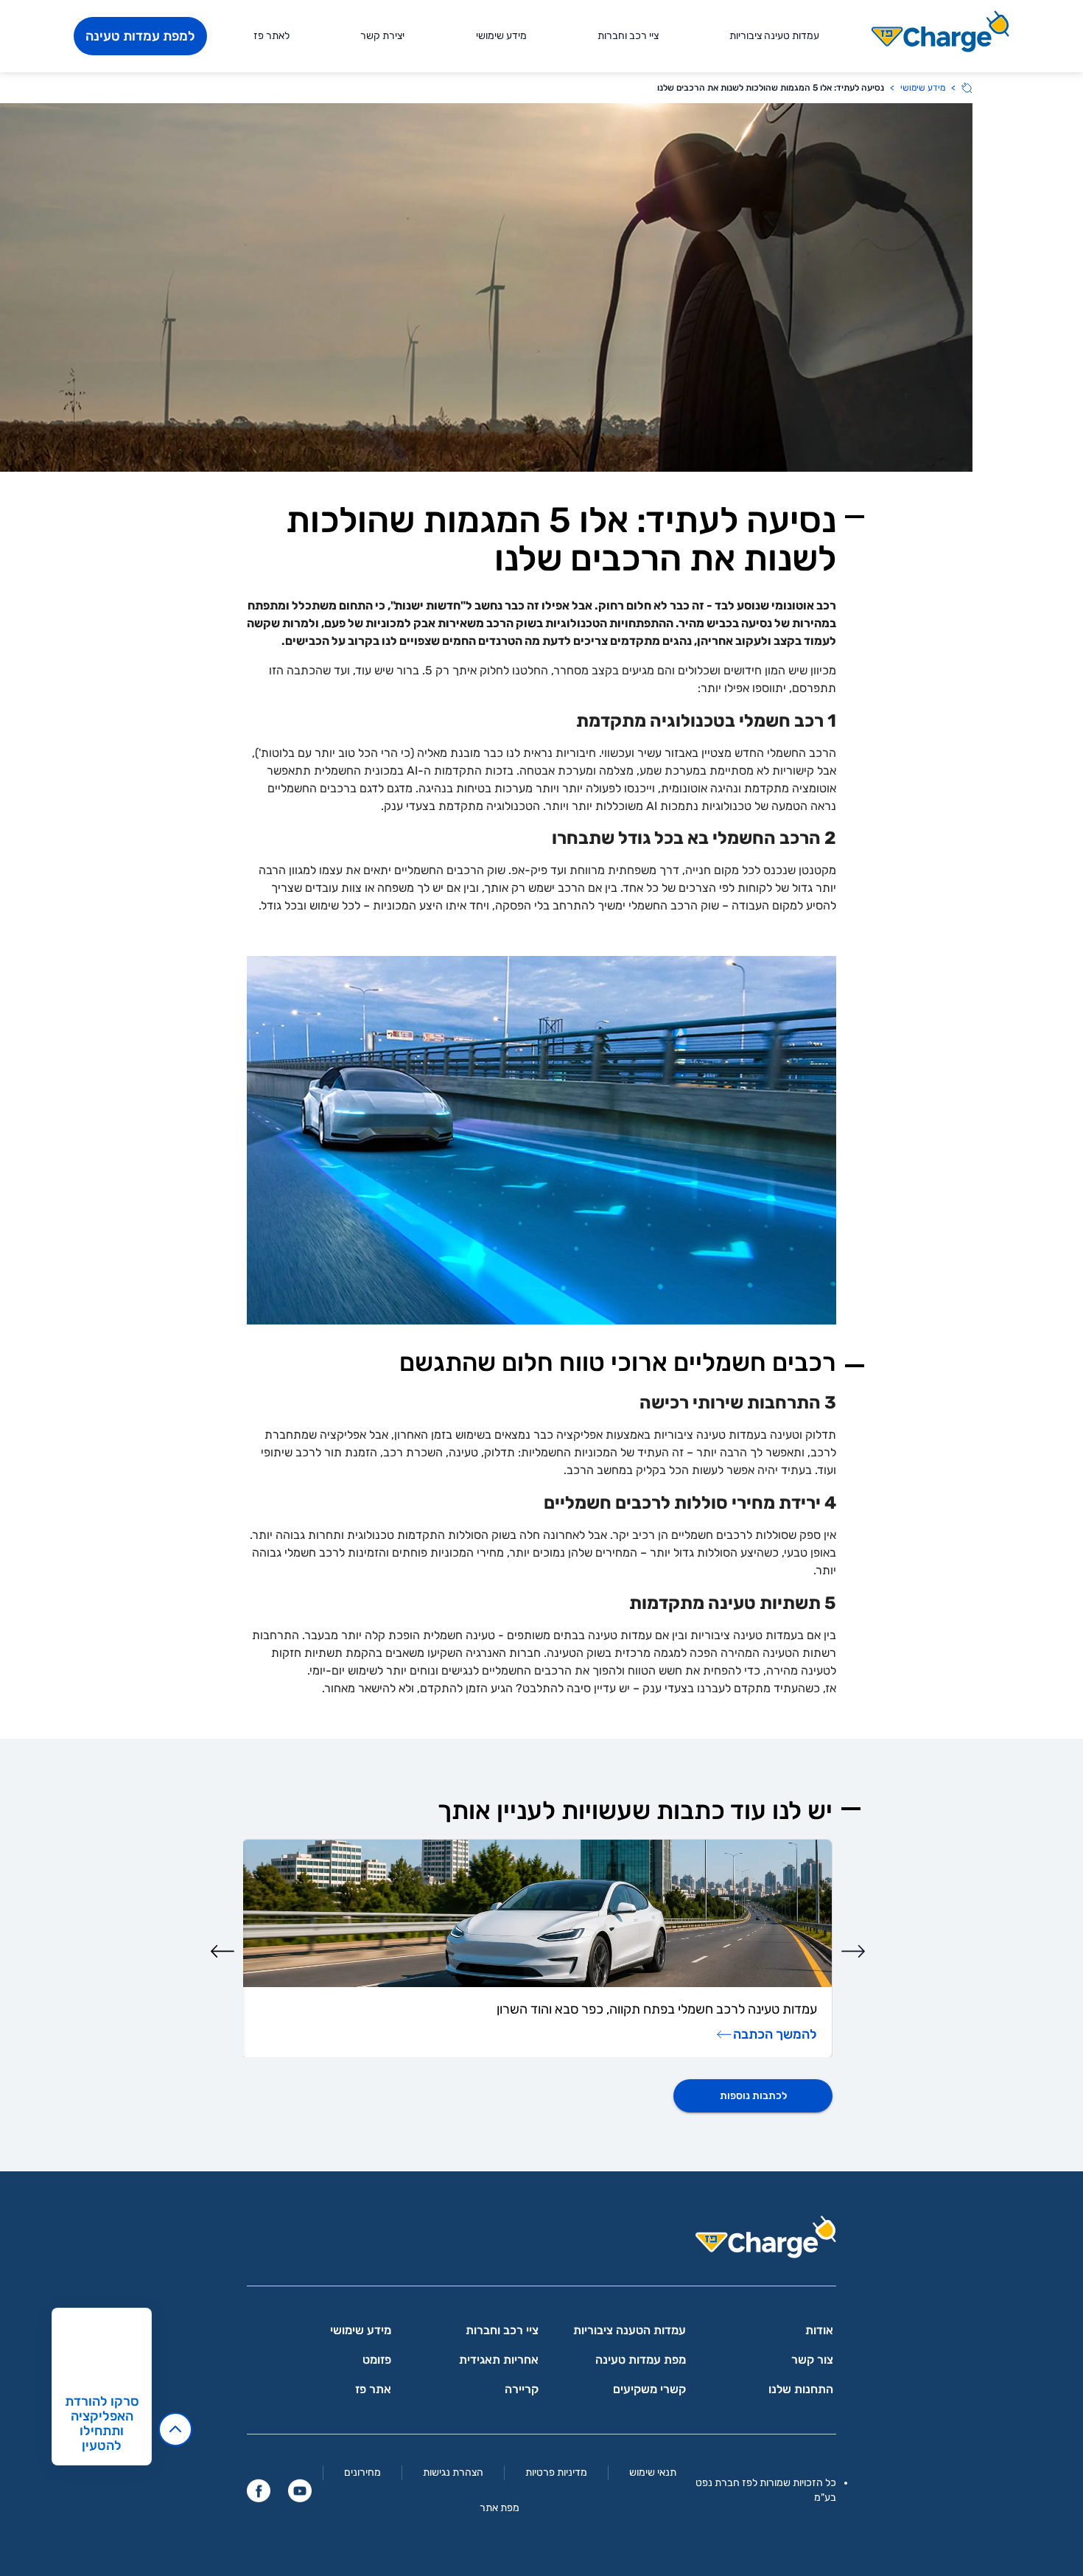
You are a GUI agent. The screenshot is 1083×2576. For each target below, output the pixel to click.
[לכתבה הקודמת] (853, 1951)
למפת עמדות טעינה (140, 36)
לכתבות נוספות (753, 2096)
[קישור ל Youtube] (300, 2491)
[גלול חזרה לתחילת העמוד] (175, 2429)
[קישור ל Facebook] (259, 2491)
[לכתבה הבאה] (222, 1951)
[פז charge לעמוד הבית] (541, 2242)
